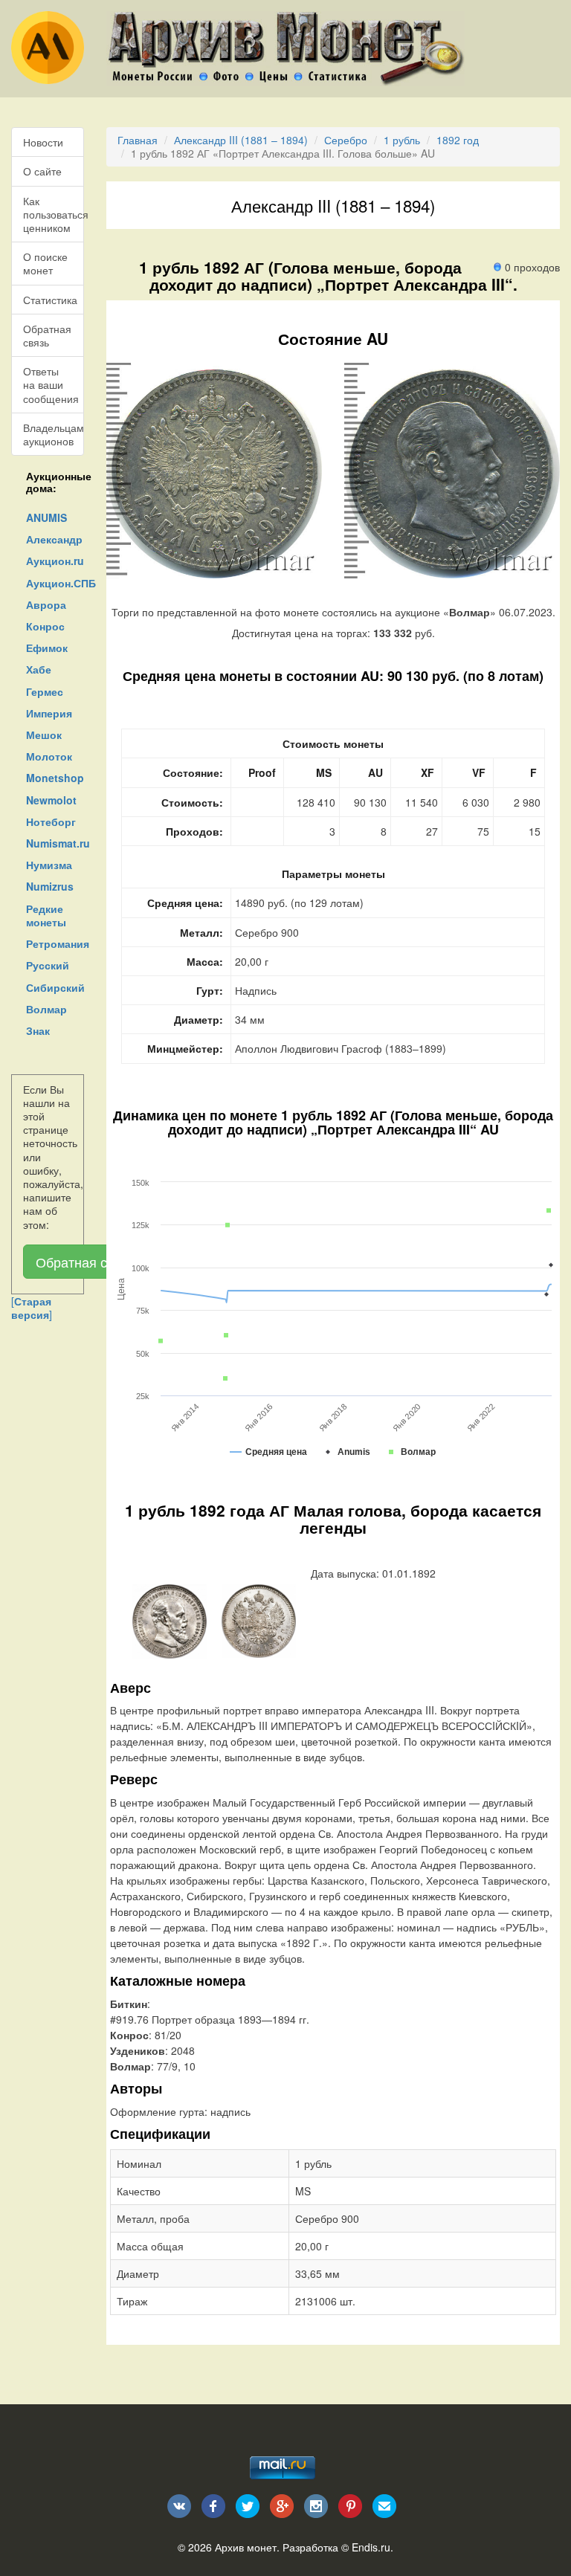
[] (32, 1308)
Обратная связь (47, 335)
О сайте (42, 171)
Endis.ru (371, 2547)
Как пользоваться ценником (54, 214)
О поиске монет (45, 263)
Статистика (50, 300)
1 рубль (402, 140)
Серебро (346, 140)
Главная (138, 140)
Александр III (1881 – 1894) (241, 140)
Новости (43, 142)
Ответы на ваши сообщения (51, 384)
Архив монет (246, 2547)
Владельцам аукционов (54, 434)
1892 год (458, 140)
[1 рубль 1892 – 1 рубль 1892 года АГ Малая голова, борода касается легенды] (170, 1620)
